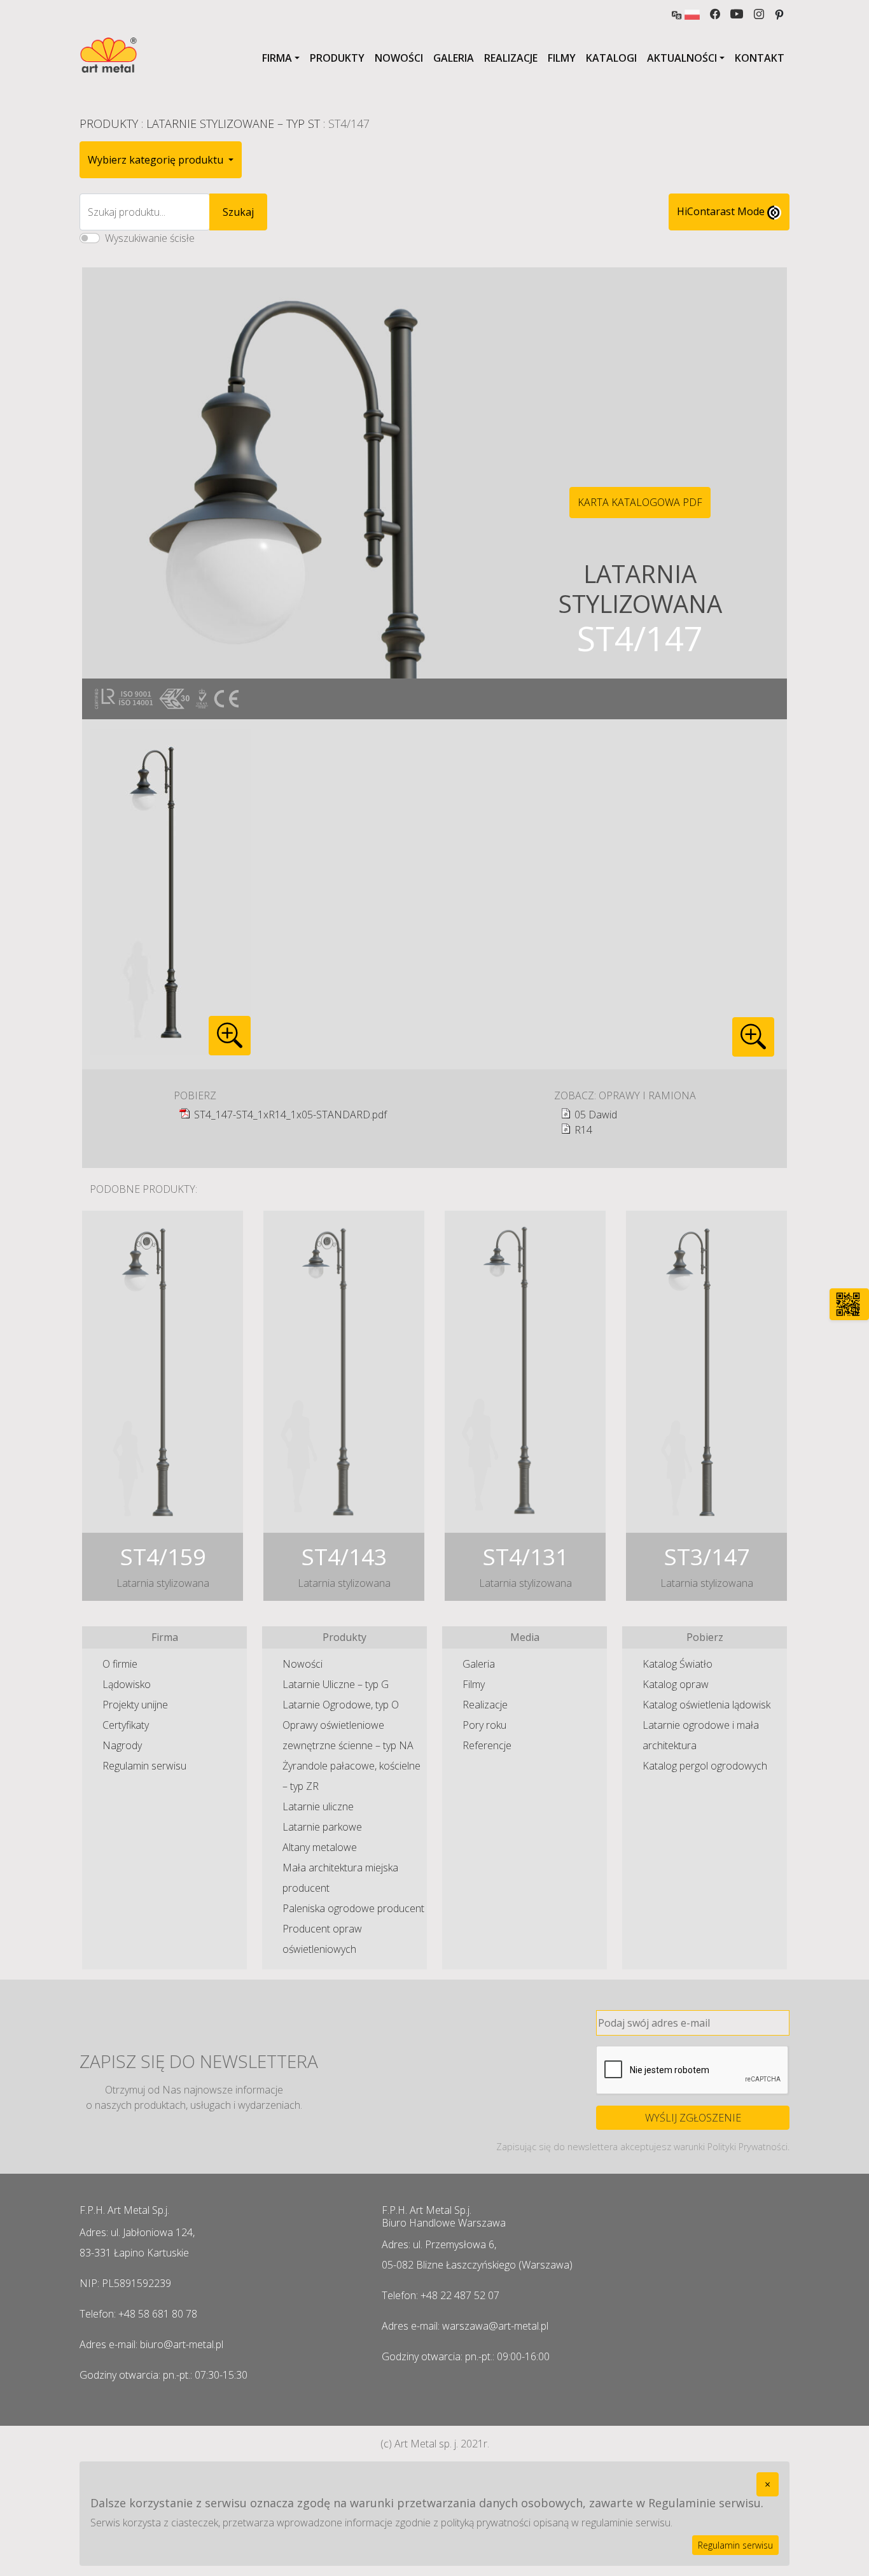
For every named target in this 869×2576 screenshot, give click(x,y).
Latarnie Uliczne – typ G (336, 1684)
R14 (583, 1130)
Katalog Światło (678, 1664)
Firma (277, 58)
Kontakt (760, 58)
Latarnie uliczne (318, 1806)
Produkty (337, 58)
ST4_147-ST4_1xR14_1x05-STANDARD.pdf (290, 1115)
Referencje (487, 1745)
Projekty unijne (135, 1705)
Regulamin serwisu (144, 1766)
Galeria (454, 58)
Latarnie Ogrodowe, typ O (341, 1705)
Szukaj (238, 212)
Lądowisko (127, 1684)
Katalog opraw (676, 1684)
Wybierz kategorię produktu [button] (157, 160)
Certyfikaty (126, 1725)
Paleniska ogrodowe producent (353, 1908)
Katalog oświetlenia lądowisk (706, 1705)
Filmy (562, 58)
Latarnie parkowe (322, 1827)
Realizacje (511, 58)
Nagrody (122, 1745)
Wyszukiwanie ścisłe (150, 238)
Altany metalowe (320, 1847)
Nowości (399, 58)
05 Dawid (596, 1115)
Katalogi (611, 58)
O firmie (120, 1664)
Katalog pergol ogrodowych (705, 1766)
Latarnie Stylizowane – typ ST (233, 123)
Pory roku (484, 1725)
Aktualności (682, 58)
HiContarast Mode (722, 211)
